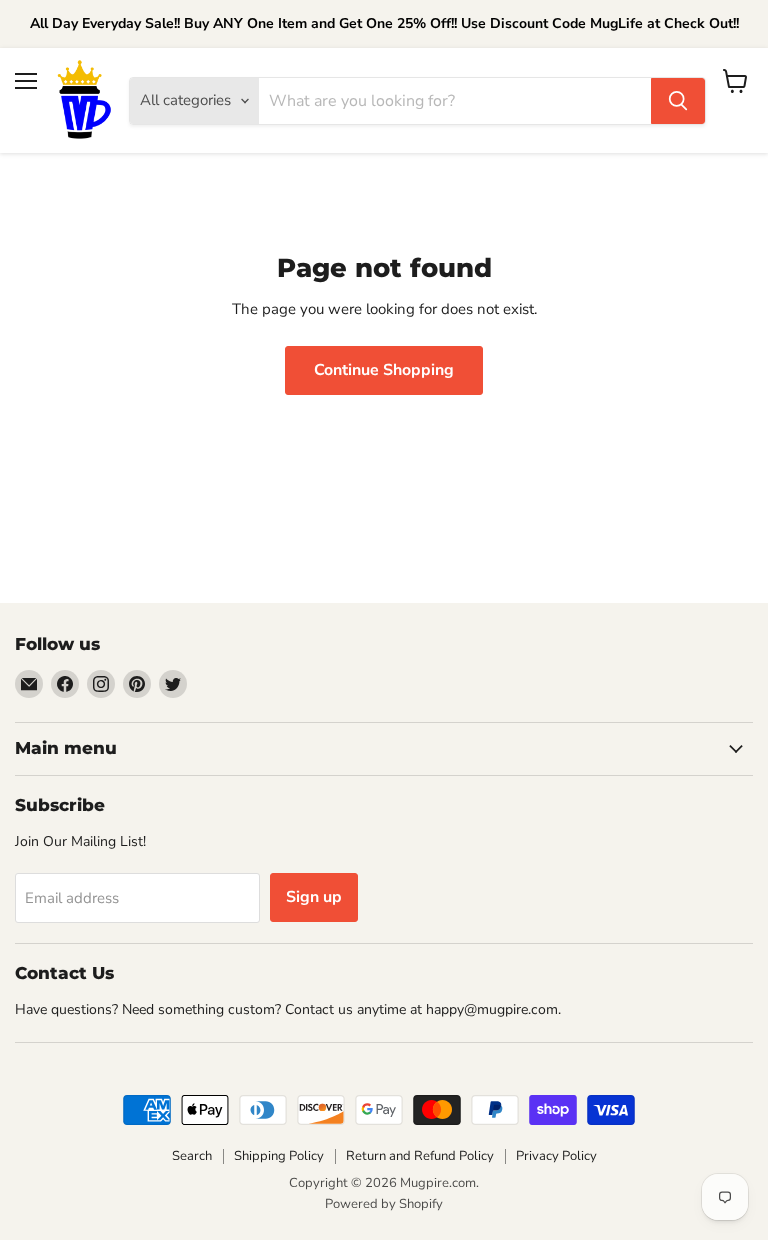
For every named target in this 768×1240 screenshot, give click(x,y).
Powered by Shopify (384, 1204)
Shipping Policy (279, 1156)
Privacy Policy (556, 1156)
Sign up (314, 897)
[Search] (678, 101)
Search (192, 1156)
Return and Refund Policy (420, 1156)
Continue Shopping (384, 370)
